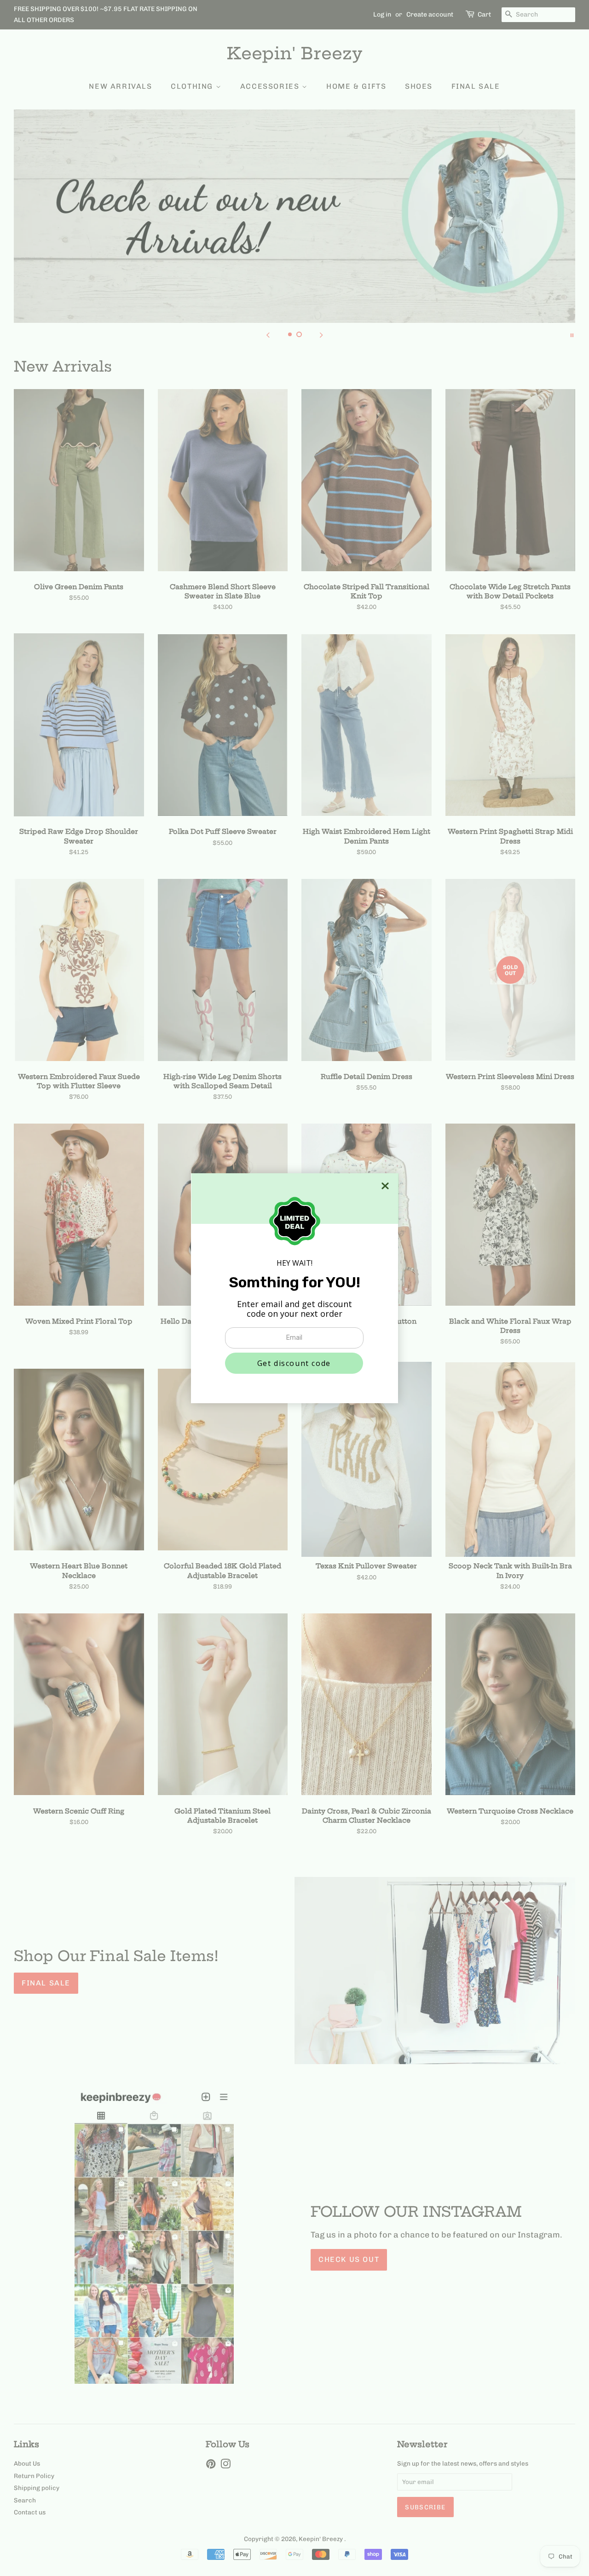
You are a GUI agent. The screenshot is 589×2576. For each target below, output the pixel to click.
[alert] (294, 1288)
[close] (385, 1186)
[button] (294, 1363)
